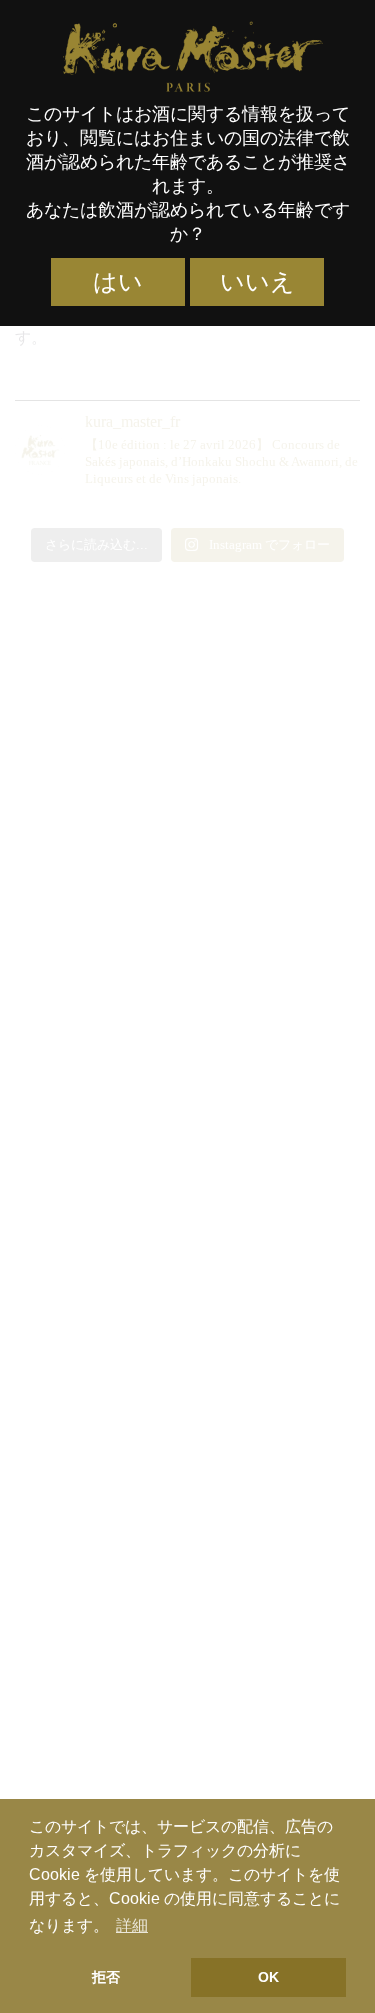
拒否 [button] (106, 1977)
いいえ (257, 282)
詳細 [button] (132, 1925)
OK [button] (268, 1977)
